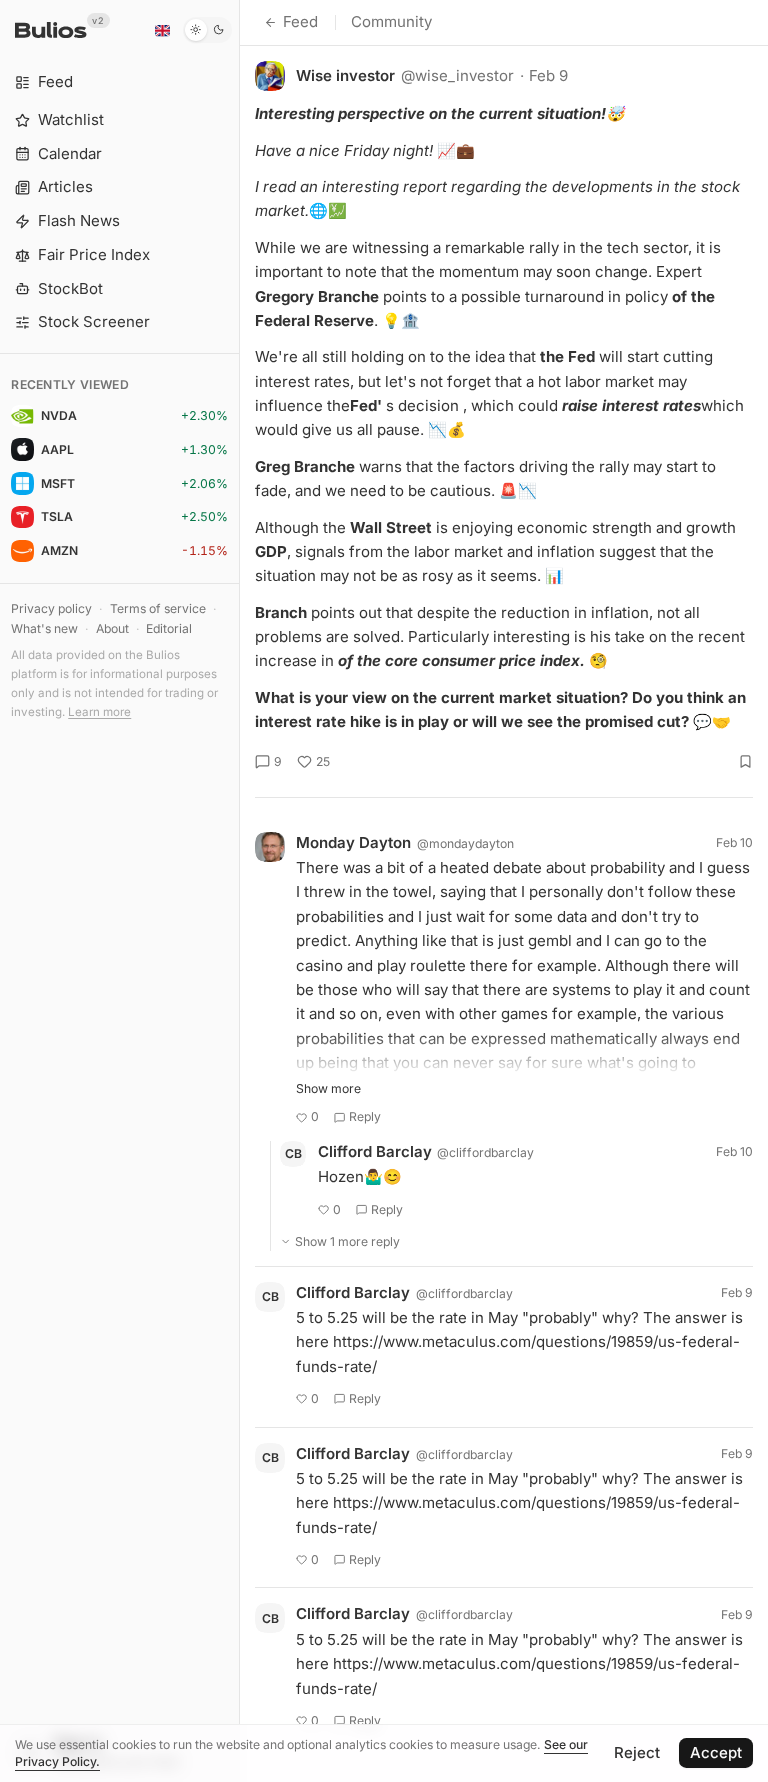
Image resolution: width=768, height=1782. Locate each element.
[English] (162, 30)
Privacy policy (51, 608)
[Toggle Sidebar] (239, 891)
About (112, 628)
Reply (365, 1116)
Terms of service (158, 608)
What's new (44, 628)
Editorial (169, 628)
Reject (637, 1752)
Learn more (99, 712)
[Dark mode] (207, 30)
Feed (300, 21)
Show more (328, 1088)
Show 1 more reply (347, 1241)
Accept (716, 1752)
